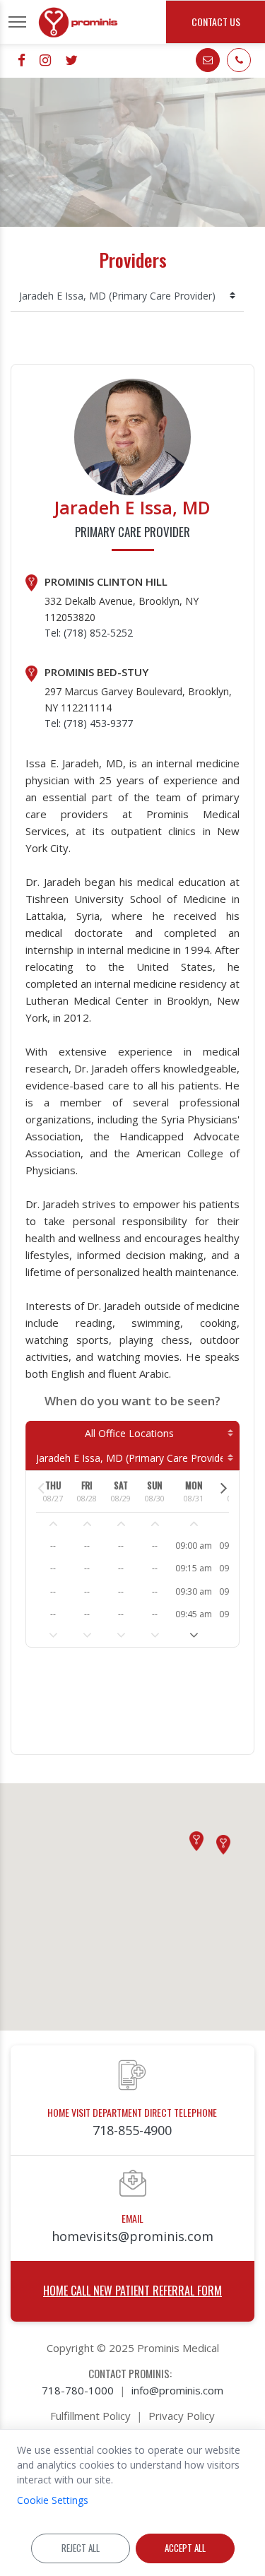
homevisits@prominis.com (132, 2236)
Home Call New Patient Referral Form (132, 2291)
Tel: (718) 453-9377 (89, 723)
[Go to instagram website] (45, 60)
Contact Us (216, 22)
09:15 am (194, 1568)
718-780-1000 (78, 2390)
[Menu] (17, 22)
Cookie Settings (53, 2500)
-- (53, 1546)
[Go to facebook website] (22, 60)
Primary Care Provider (132, 532)
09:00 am (194, 1546)
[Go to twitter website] (71, 60)
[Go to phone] (239, 60)
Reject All (81, 2548)
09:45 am (194, 1614)
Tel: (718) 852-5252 (89, 633)
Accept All (185, 2548)
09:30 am (194, 1591)
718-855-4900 (132, 2130)
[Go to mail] (208, 60)
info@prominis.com (177, 2390)
